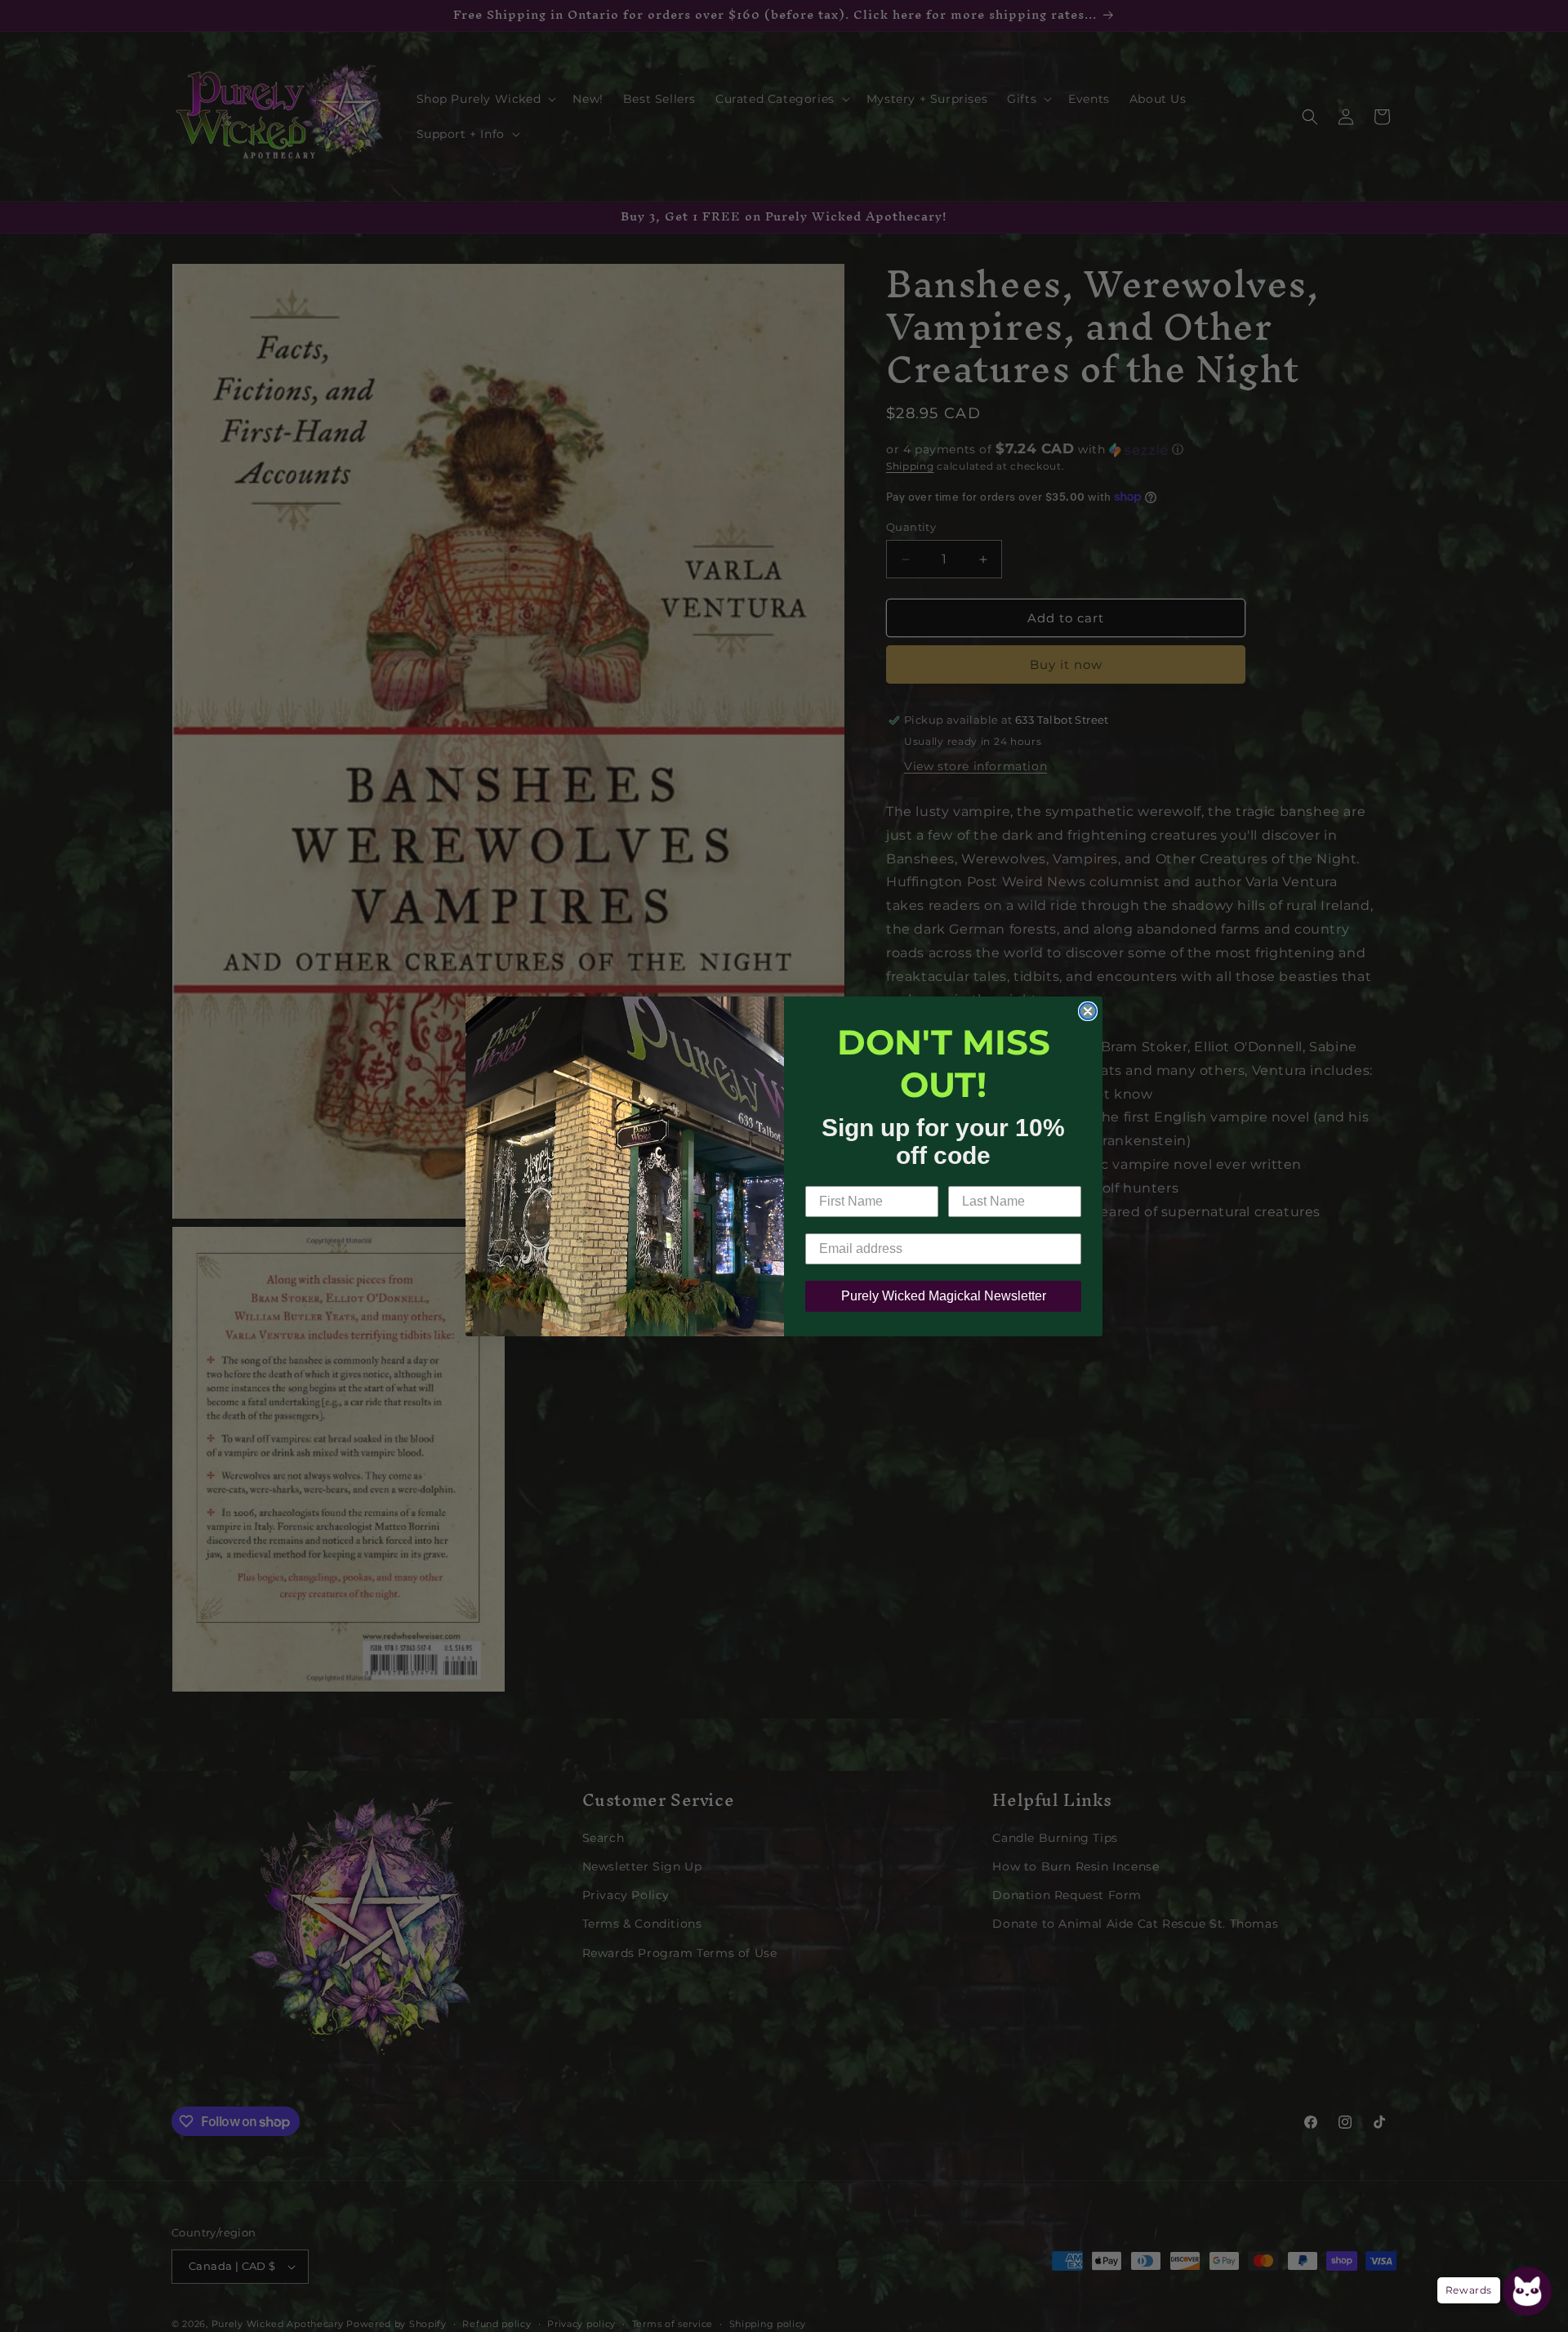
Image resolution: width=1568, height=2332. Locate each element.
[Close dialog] (1088, 1011)
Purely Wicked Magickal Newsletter (944, 1296)
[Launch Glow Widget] (1527, 2291)
